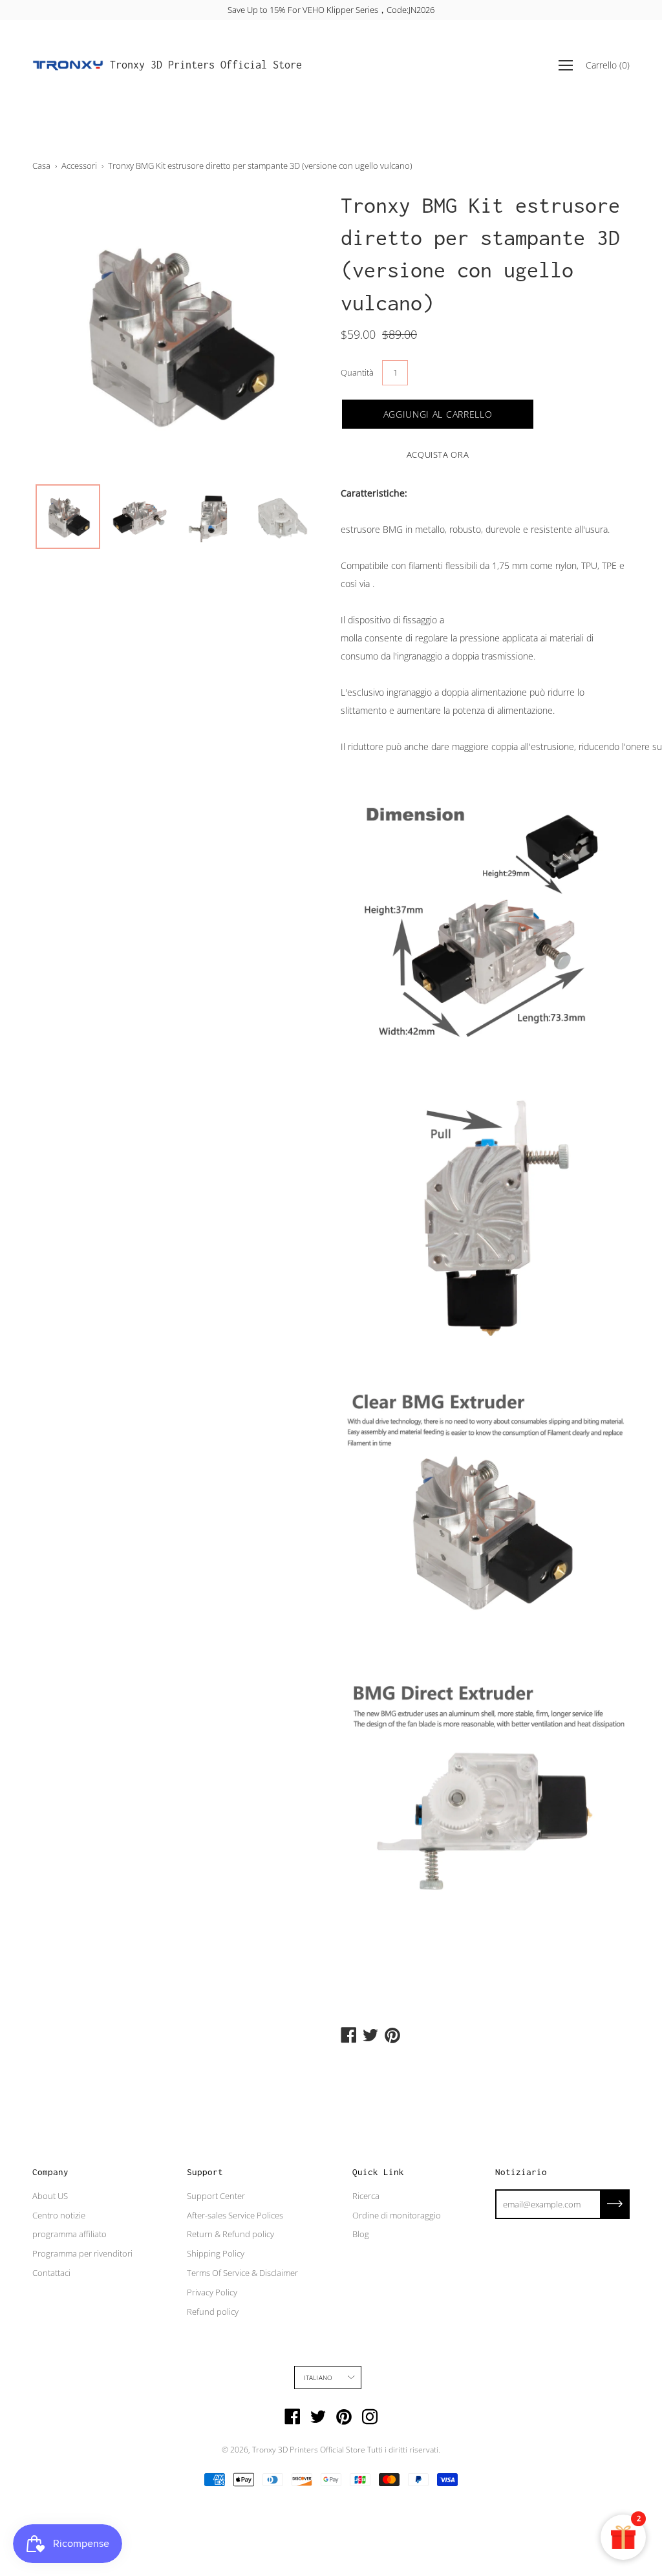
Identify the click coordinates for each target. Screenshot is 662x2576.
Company (50, 2172)
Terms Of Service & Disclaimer (242, 2273)
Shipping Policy (216, 2253)
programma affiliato (69, 2234)
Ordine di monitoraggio (397, 2215)
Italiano (318, 2377)
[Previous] (65, 333)
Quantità (357, 372)
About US (50, 2196)
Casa (41, 166)
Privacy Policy (212, 2292)
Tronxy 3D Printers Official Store (206, 65)
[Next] (289, 333)
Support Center (216, 2196)
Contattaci (51, 2273)
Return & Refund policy (230, 2234)
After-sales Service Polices (235, 2215)
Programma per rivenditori (82, 2253)
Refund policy (213, 2312)
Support (205, 2172)
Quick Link (378, 2172)
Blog (361, 2234)
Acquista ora (438, 455)
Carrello (608, 65)
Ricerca (366, 2196)
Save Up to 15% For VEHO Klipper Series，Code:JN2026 (331, 10)
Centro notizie (59, 2215)
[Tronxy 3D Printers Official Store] (68, 65)
